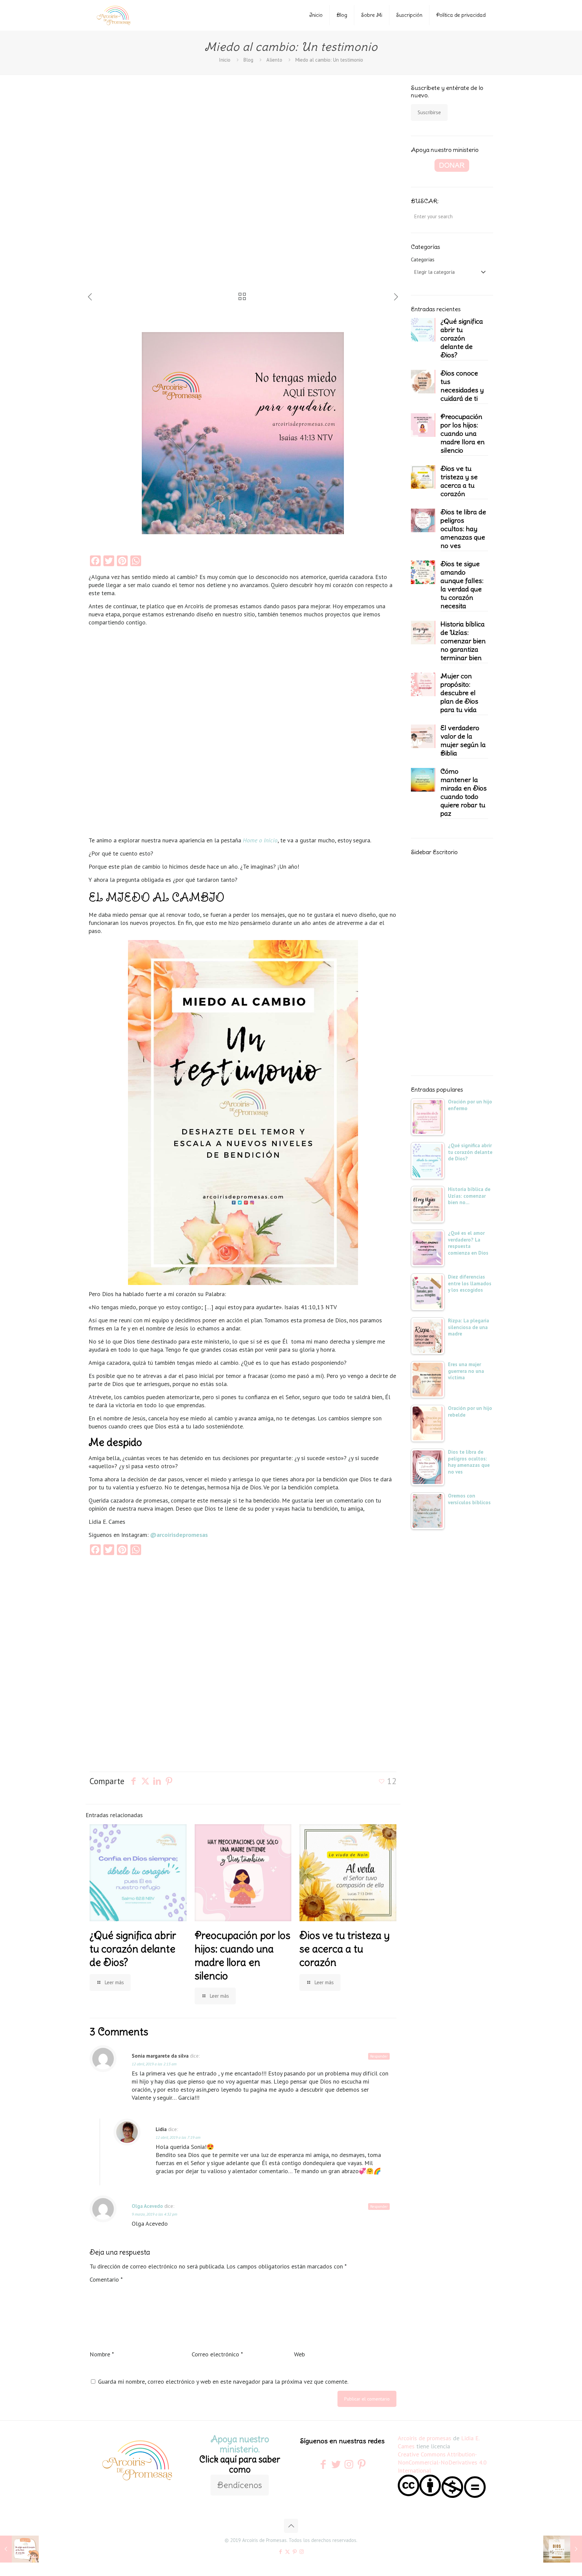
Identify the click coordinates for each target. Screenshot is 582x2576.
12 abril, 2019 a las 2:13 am (154, 2064)
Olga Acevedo (147, 2206)
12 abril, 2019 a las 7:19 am (178, 2137)
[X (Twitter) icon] (287, 2552)
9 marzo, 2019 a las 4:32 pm (154, 2214)
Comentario (106, 2279)
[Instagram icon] (302, 2552)
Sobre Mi (372, 15)
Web (299, 2354)
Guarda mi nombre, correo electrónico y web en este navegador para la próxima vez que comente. (223, 2381)
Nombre (102, 2354)
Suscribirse (429, 112)
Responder (379, 2056)
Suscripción (409, 15)
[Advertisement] (133, 188)
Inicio (316, 15)
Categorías (423, 260)
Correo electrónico (217, 2354)
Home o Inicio (260, 840)
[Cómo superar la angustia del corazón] (19, 2549)
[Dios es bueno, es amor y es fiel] (563, 2549)
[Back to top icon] (291, 2526)
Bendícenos (240, 2485)
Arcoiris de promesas (425, 2438)
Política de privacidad (461, 15)
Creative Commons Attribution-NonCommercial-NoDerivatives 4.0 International (442, 2462)
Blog (342, 15)
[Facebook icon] (280, 2552)
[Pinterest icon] (295, 2552)
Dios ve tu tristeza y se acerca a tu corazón (345, 1949)
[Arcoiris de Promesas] (114, 15)
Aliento (274, 60)
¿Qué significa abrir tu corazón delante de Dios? (133, 1949)
